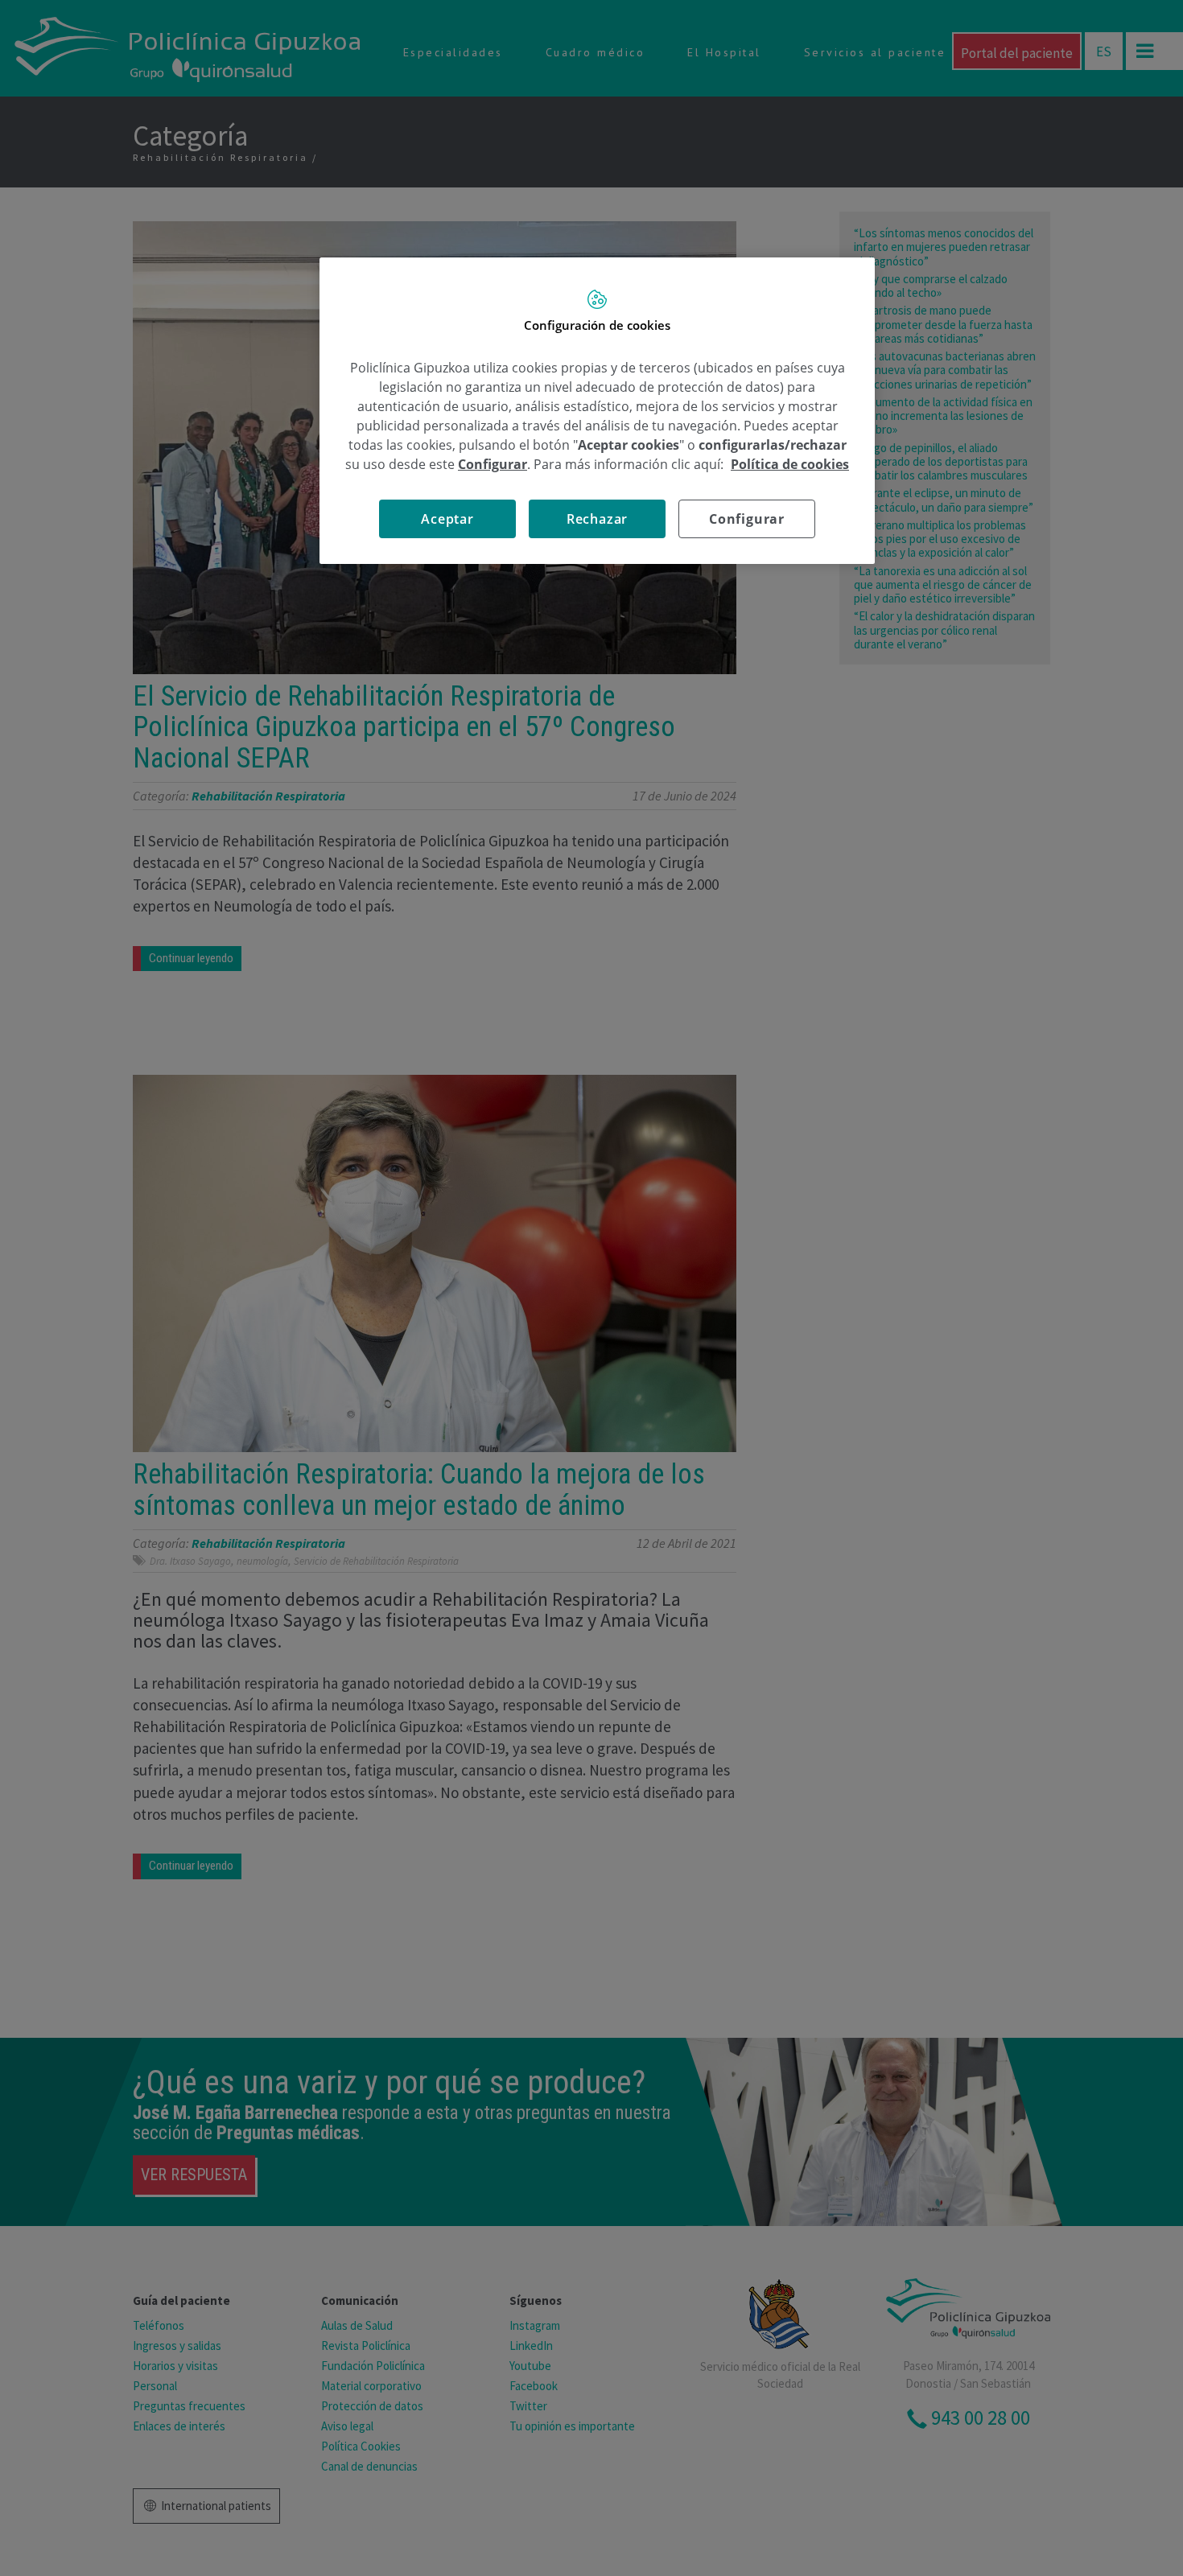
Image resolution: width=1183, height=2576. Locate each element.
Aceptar (447, 519)
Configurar (747, 519)
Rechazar (597, 519)
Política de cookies (790, 464)
